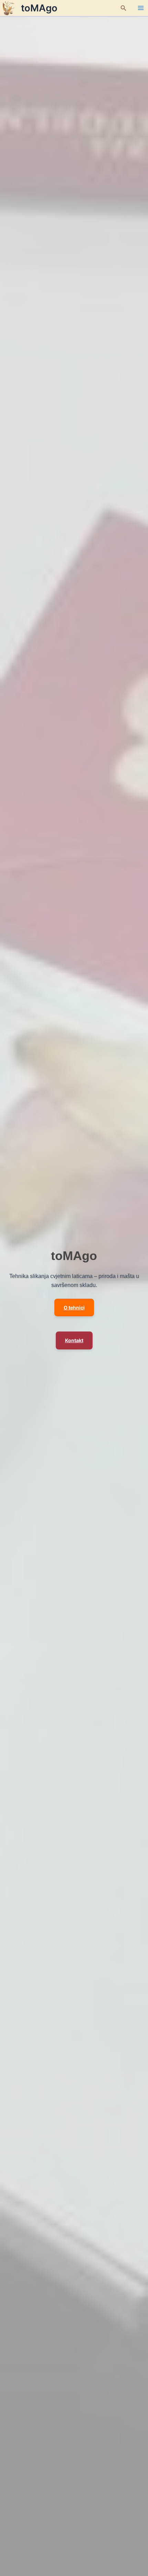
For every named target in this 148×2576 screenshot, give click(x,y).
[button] (124, 8)
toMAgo (39, 8)
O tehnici (74, 1308)
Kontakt (74, 1340)
